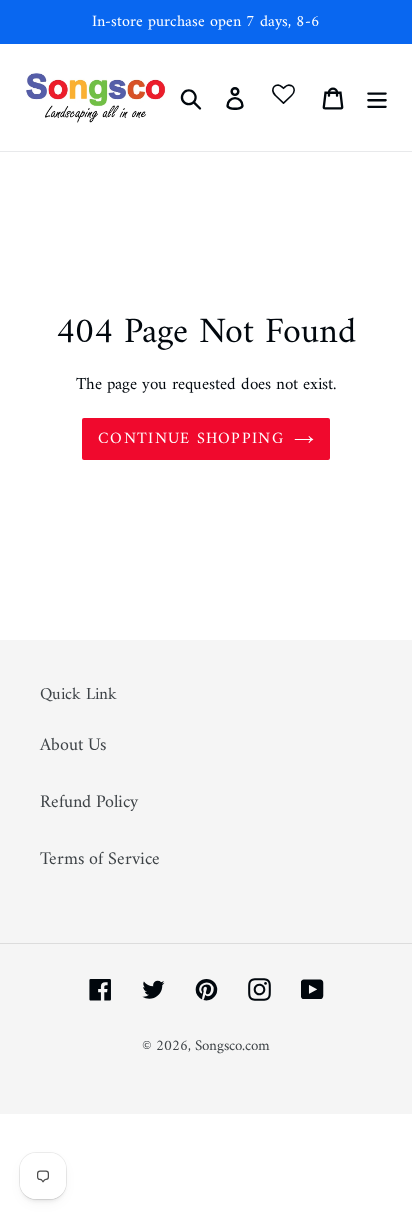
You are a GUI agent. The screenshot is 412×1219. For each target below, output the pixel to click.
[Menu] (377, 97)
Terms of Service (100, 859)
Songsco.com (232, 1046)
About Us (73, 745)
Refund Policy (89, 802)
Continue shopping (191, 439)
